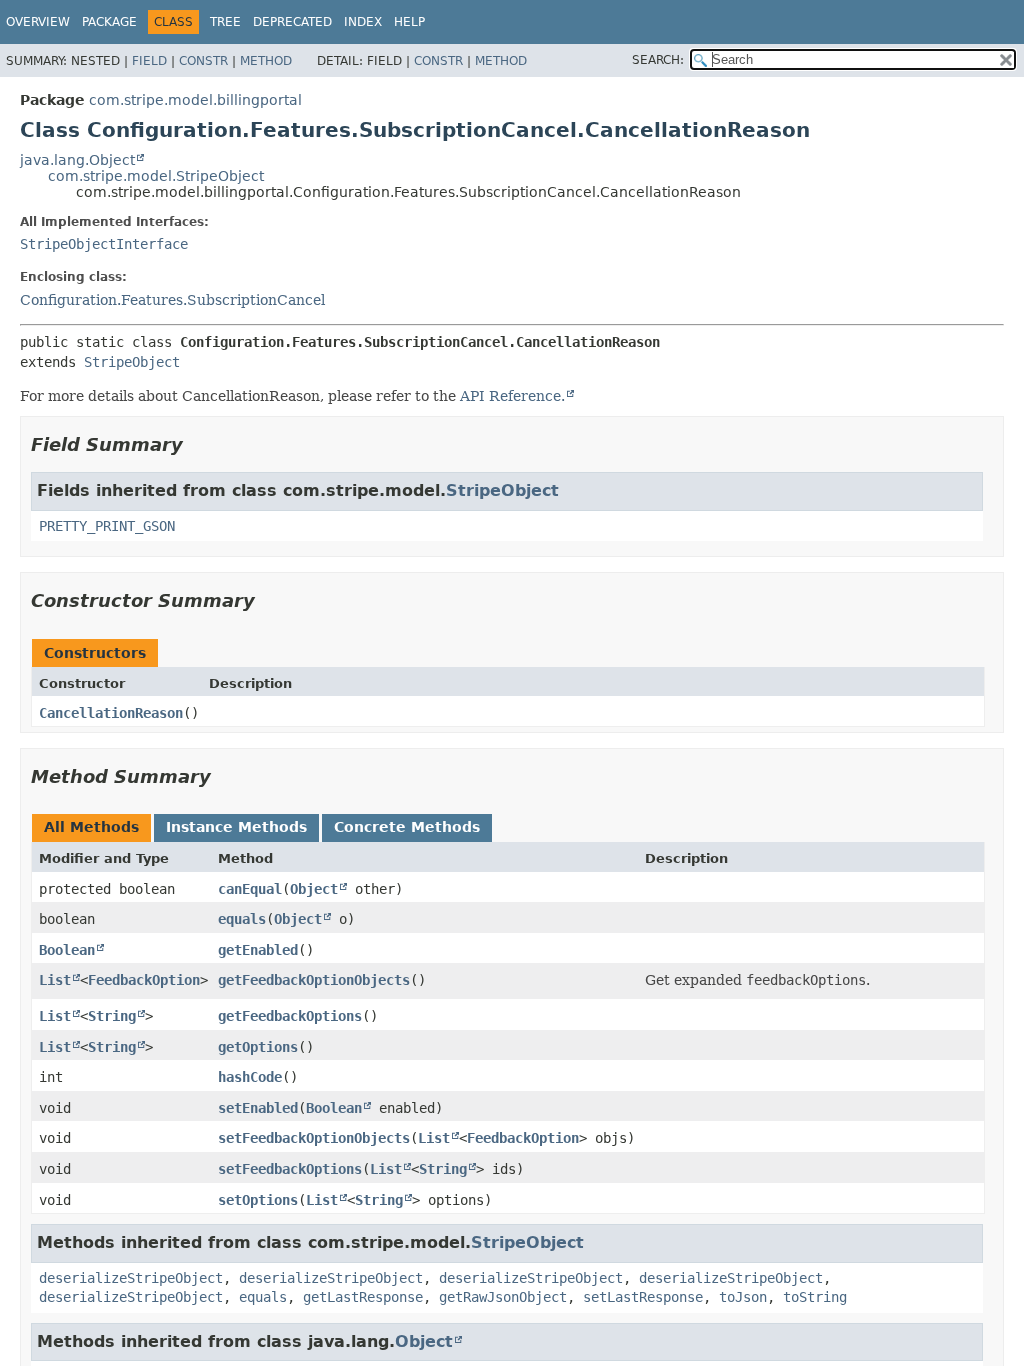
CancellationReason (111, 713)
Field (149, 61)
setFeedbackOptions (290, 1169)
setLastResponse (643, 1297)
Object (314, 889)
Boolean (67, 950)
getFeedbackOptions (290, 1016)
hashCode (250, 1077)
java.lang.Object (77, 160)
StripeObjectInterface (104, 244)
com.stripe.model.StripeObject (156, 176)
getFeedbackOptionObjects (314, 980)
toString (815, 1297)
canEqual (250, 889)
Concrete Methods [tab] (407, 827)
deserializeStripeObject (131, 1278)
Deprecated (292, 22)
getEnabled (258, 950)
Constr (203, 61)
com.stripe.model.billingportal (195, 100)
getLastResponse (363, 1297)
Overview (38, 22)
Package (109, 22)
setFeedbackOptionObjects (314, 1138)
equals (242, 919)
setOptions (258, 1200)
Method (266, 61)
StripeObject (132, 362)
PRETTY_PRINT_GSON (107, 526)
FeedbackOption (144, 980)
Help (409, 22)
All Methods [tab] (91, 827)
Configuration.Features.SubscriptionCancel (172, 300)
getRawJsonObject (503, 1297)
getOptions (258, 1047)
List (55, 980)
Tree (225, 22)
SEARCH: (658, 60)
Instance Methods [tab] (236, 827)
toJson (743, 1297)
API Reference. (512, 396)
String (112, 1016)
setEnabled (258, 1108)
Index (363, 22)
